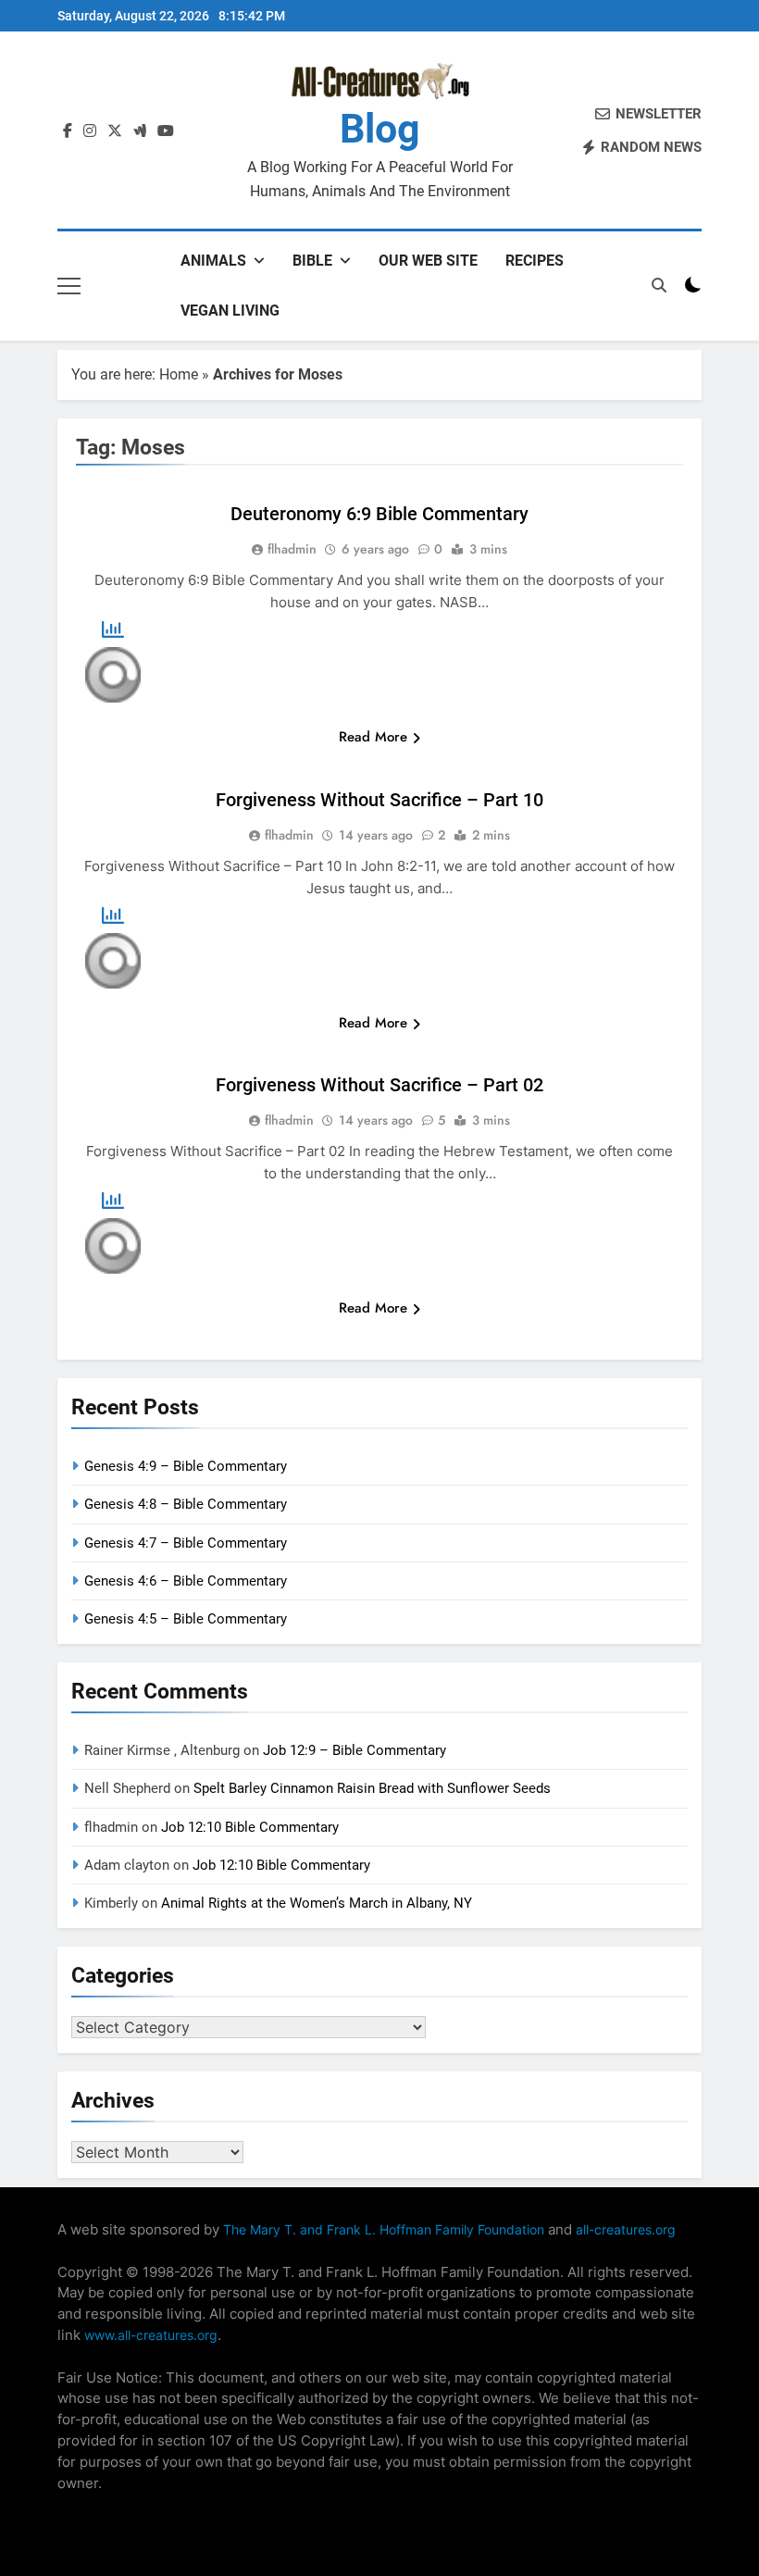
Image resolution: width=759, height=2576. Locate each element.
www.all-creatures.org (151, 2335)
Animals (213, 261)
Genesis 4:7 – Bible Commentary (186, 1543)
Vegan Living (230, 311)
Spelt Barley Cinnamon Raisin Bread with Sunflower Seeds (372, 1788)
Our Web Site (428, 261)
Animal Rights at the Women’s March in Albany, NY (317, 1903)
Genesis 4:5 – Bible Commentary (186, 1619)
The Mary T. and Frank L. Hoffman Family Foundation (384, 2229)
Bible (312, 261)
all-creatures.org (626, 2229)
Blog (380, 129)
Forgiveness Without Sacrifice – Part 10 (379, 800)
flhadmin (292, 549)
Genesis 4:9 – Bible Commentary (186, 1466)
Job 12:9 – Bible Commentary (355, 1750)
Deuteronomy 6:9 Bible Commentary (379, 514)
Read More (373, 737)
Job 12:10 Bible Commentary (250, 1827)
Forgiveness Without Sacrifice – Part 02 (379, 1085)
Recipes (535, 261)
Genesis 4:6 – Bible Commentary (186, 1581)
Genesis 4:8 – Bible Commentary (186, 1504)
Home (179, 374)
